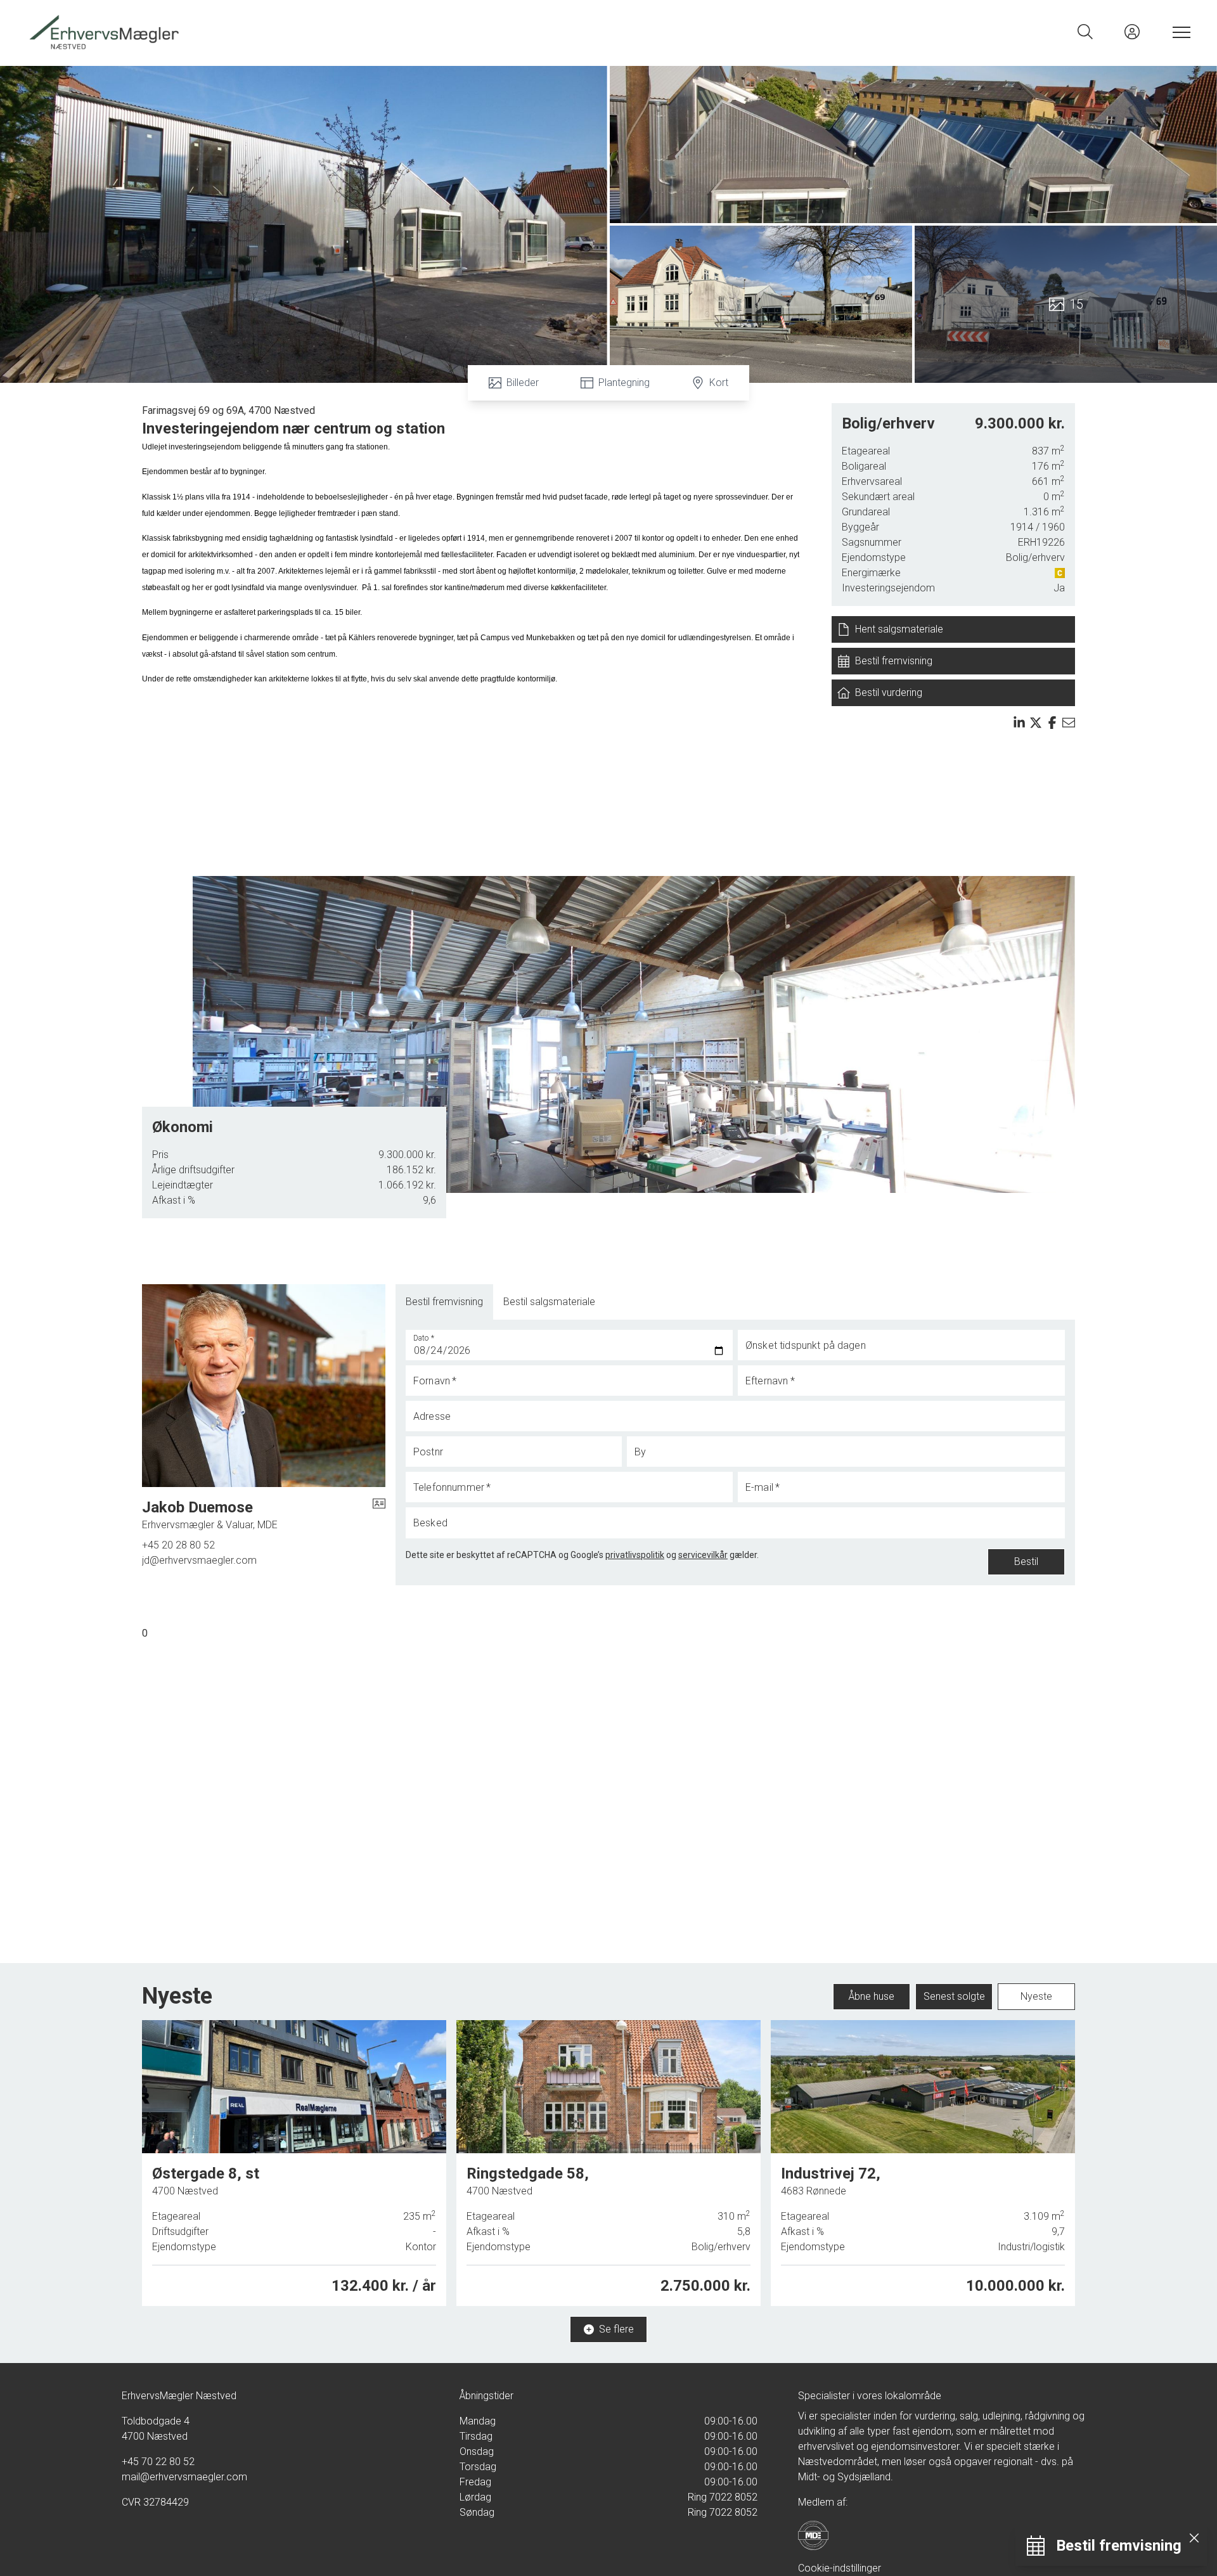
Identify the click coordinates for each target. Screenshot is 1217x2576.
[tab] (444, 1302)
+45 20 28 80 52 (178, 1545)
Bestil (1026, 1562)
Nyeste (1036, 1996)
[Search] (1085, 32)
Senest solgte (954, 1996)
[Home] (317, 32)
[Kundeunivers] (1132, 32)
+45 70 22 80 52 (158, 2462)
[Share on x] (1036, 723)
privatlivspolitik (635, 1555)
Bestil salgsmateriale (549, 1302)
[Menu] (1179, 32)
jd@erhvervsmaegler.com (199, 1560)
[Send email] (1069, 723)
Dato (424, 1338)
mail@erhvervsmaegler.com (184, 2477)
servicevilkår (703, 1555)
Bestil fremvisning (444, 1302)
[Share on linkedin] (1019, 723)
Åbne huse (872, 1996)
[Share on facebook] (1052, 723)
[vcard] (379, 1515)
